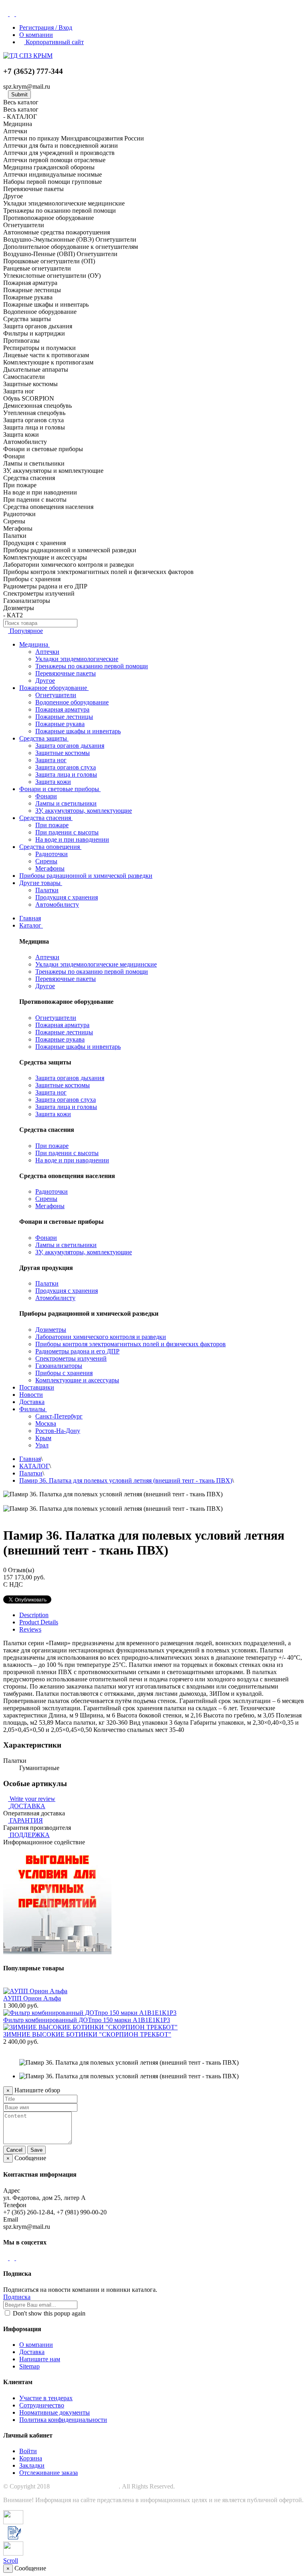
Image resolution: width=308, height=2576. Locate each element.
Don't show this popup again (48, 2313)
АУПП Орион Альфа (32, 1998)
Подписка (17, 2297)
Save (36, 2150)
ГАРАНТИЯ (26, 1820)
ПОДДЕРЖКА (30, 1835)
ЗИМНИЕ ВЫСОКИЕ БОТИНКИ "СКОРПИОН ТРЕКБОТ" (87, 2034)
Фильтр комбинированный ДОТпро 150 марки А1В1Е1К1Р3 (87, 2020)
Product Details (39, 1622)
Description (34, 1615)
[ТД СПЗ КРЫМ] (28, 56)
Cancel (14, 2150)
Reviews (30, 1629)
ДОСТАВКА (27, 1806)
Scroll (11, 2561)
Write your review (32, 1799)
